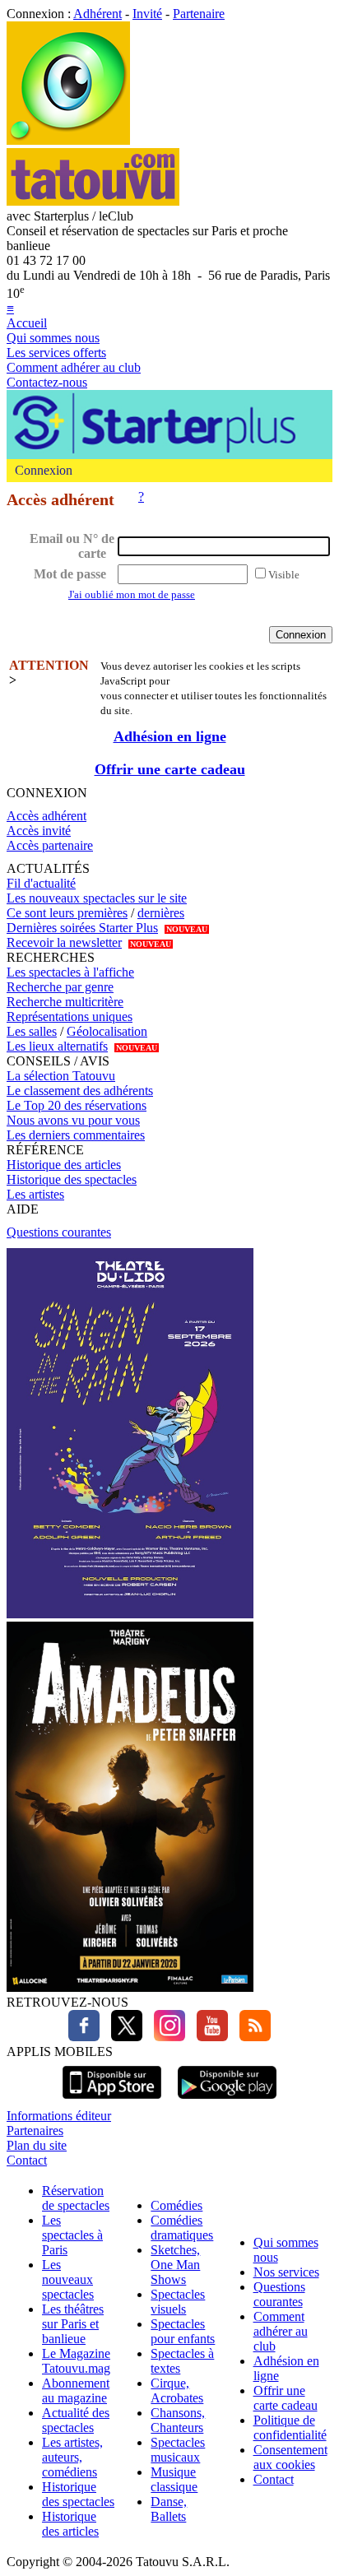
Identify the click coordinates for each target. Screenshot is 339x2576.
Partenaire (199, 14)
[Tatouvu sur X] (123, 2037)
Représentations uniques (70, 1016)
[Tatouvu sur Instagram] (165, 2037)
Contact (27, 2160)
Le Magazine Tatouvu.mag (76, 2361)
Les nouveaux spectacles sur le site (97, 898)
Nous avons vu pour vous (73, 1120)
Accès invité (39, 831)
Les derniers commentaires (76, 1135)
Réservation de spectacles (76, 2198)
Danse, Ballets (169, 2509)
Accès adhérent (46, 816)
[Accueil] (68, 140)
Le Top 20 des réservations (77, 1105)
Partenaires (35, 2130)
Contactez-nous (47, 382)
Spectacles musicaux (178, 2450)
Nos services (286, 2272)
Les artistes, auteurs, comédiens (72, 2457)
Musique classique (174, 2479)
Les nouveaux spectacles (68, 2279)
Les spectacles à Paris (72, 2235)
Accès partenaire (50, 845)
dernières (161, 913)
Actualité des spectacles (76, 2420)
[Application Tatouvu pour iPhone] (112, 2101)
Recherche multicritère (65, 1002)
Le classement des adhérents (80, 1091)
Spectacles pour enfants (183, 2331)
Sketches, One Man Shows (175, 2265)
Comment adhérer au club (74, 367)
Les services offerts (56, 353)
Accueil (27, 323)
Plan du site (37, 2145)
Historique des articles (64, 1165)
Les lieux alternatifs (57, 1046)
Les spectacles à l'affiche (70, 972)
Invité (147, 14)
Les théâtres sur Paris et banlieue (73, 2324)
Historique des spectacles (72, 1179)
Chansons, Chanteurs (178, 2420)
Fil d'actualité (41, 883)
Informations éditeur (59, 2116)
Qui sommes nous (53, 338)
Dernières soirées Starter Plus (82, 928)
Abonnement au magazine (76, 2390)
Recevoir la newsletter (64, 942)
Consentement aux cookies (290, 2457)
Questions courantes (59, 1232)
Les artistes (35, 1194)
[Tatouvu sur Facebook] (84, 2037)
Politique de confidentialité (290, 2427)
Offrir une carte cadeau (170, 769)
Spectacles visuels (178, 2302)
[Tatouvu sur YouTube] (208, 2037)
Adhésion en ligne (170, 736)
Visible (284, 575)
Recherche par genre (60, 987)
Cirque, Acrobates (177, 2390)
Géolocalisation (107, 1031)
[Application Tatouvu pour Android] (227, 2101)
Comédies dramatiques (182, 2228)
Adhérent (98, 14)
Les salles (32, 1031)
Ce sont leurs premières (67, 913)
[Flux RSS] (251, 2037)
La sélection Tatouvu (61, 1076)
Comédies (176, 2205)
